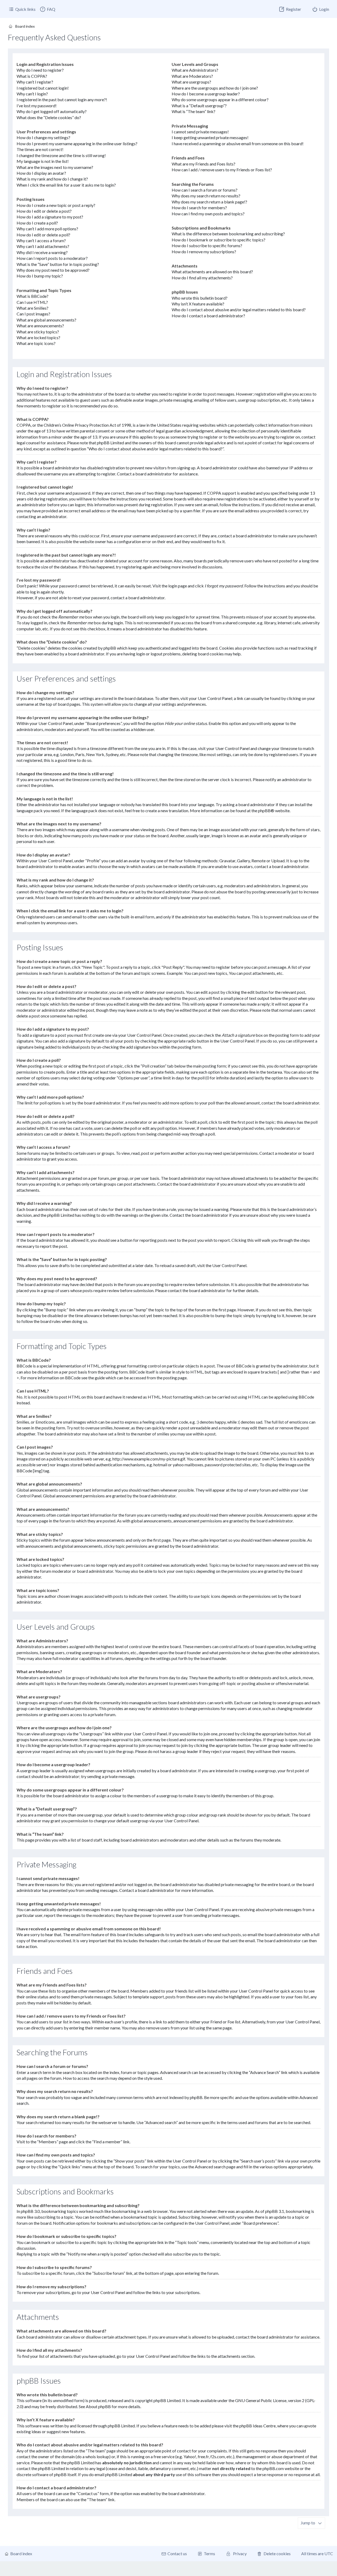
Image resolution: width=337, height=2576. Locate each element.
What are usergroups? (191, 82)
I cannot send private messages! (200, 132)
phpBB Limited (167, 2400)
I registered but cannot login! (43, 88)
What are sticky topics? (38, 332)
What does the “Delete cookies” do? (49, 117)
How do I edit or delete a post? (44, 211)
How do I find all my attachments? (202, 278)
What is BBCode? (33, 296)
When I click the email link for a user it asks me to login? (66, 185)
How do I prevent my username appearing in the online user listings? (77, 143)
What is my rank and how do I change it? (52, 179)
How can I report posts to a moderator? (52, 258)
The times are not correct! (40, 149)
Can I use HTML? (32, 302)
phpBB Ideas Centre (257, 2426)
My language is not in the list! (43, 161)
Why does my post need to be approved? (53, 270)
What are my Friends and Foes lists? (204, 164)
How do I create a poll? (37, 223)
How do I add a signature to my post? (50, 217)
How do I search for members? (199, 208)
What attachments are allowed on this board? (212, 272)
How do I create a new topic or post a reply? (56, 205)
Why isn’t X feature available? (198, 304)
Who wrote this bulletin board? (200, 298)
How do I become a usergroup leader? (206, 94)
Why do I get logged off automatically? (52, 111)
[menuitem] (47, 9)
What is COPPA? (32, 76)
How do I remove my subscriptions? (204, 252)
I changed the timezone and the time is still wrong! (61, 155)
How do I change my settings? (43, 137)
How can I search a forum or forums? (205, 190)
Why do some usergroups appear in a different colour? (220, 99)
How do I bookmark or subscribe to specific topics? (219, 240)
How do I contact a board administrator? (208, 316)
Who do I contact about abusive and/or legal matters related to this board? (239, 310)
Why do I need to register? (40, 70)
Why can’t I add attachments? (43, 246)
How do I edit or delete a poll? (43, 235)
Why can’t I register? (35, 82)
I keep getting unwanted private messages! (210, 137)
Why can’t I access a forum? (41, 240)
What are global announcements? (46, 320)
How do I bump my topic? (40, 276)
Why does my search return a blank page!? (209, 202)
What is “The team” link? (194, 111)
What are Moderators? (192, 76)
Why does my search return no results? (206, 196)
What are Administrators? (195, 70)
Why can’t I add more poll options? (47, 229)
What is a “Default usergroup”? (199, 106)
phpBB (264, 810)
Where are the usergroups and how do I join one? (215, 88)
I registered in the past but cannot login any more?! (62, 99)
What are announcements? (40, 326)
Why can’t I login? (32, 94)
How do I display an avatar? (41, 173)
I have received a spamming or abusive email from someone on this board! (238, 143)
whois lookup (97, 2456)
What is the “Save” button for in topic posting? (58, 264)
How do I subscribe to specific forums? (207, 245)
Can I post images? (33, 314)
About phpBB (98, 2406)
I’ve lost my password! (37, 106)
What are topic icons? (36, 343)
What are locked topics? (38, 337)
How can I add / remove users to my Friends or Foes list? (222, 170)
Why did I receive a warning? (42, 252)
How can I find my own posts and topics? (208, 214)
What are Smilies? (33, 308)
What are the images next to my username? (55, 167)
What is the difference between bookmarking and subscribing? (228, 234)
